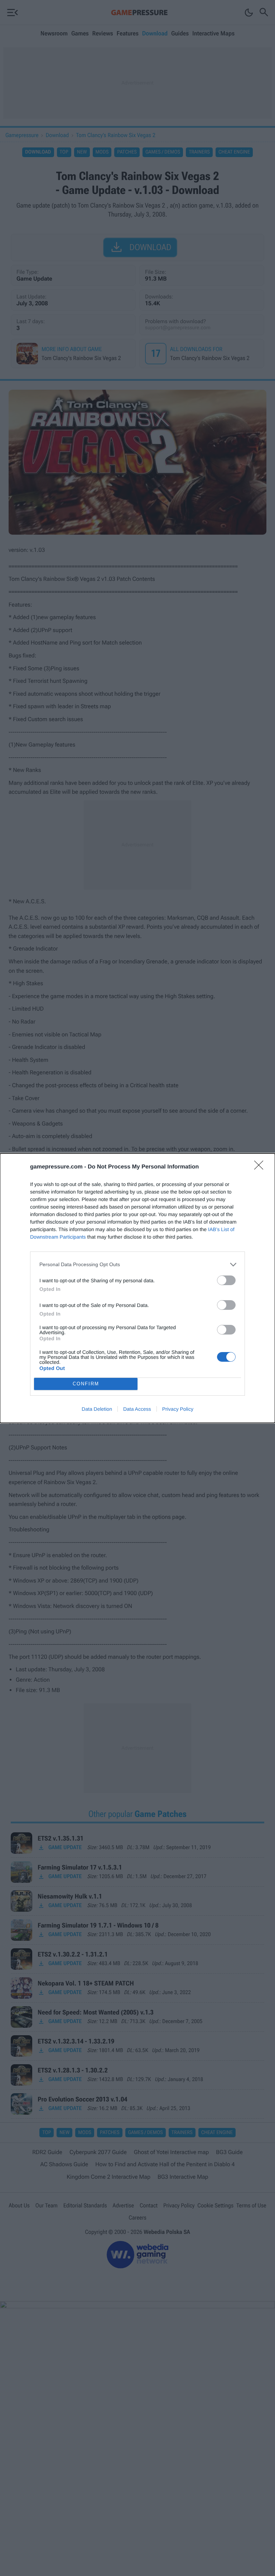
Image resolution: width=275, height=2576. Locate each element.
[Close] (261, 1167)
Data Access (137, 1409)
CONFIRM (86, 1384)
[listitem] (137, 1265)
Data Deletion (97, 1409)
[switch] (226, 1280)
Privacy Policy (178, 1409)
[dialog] (137, 1288)
